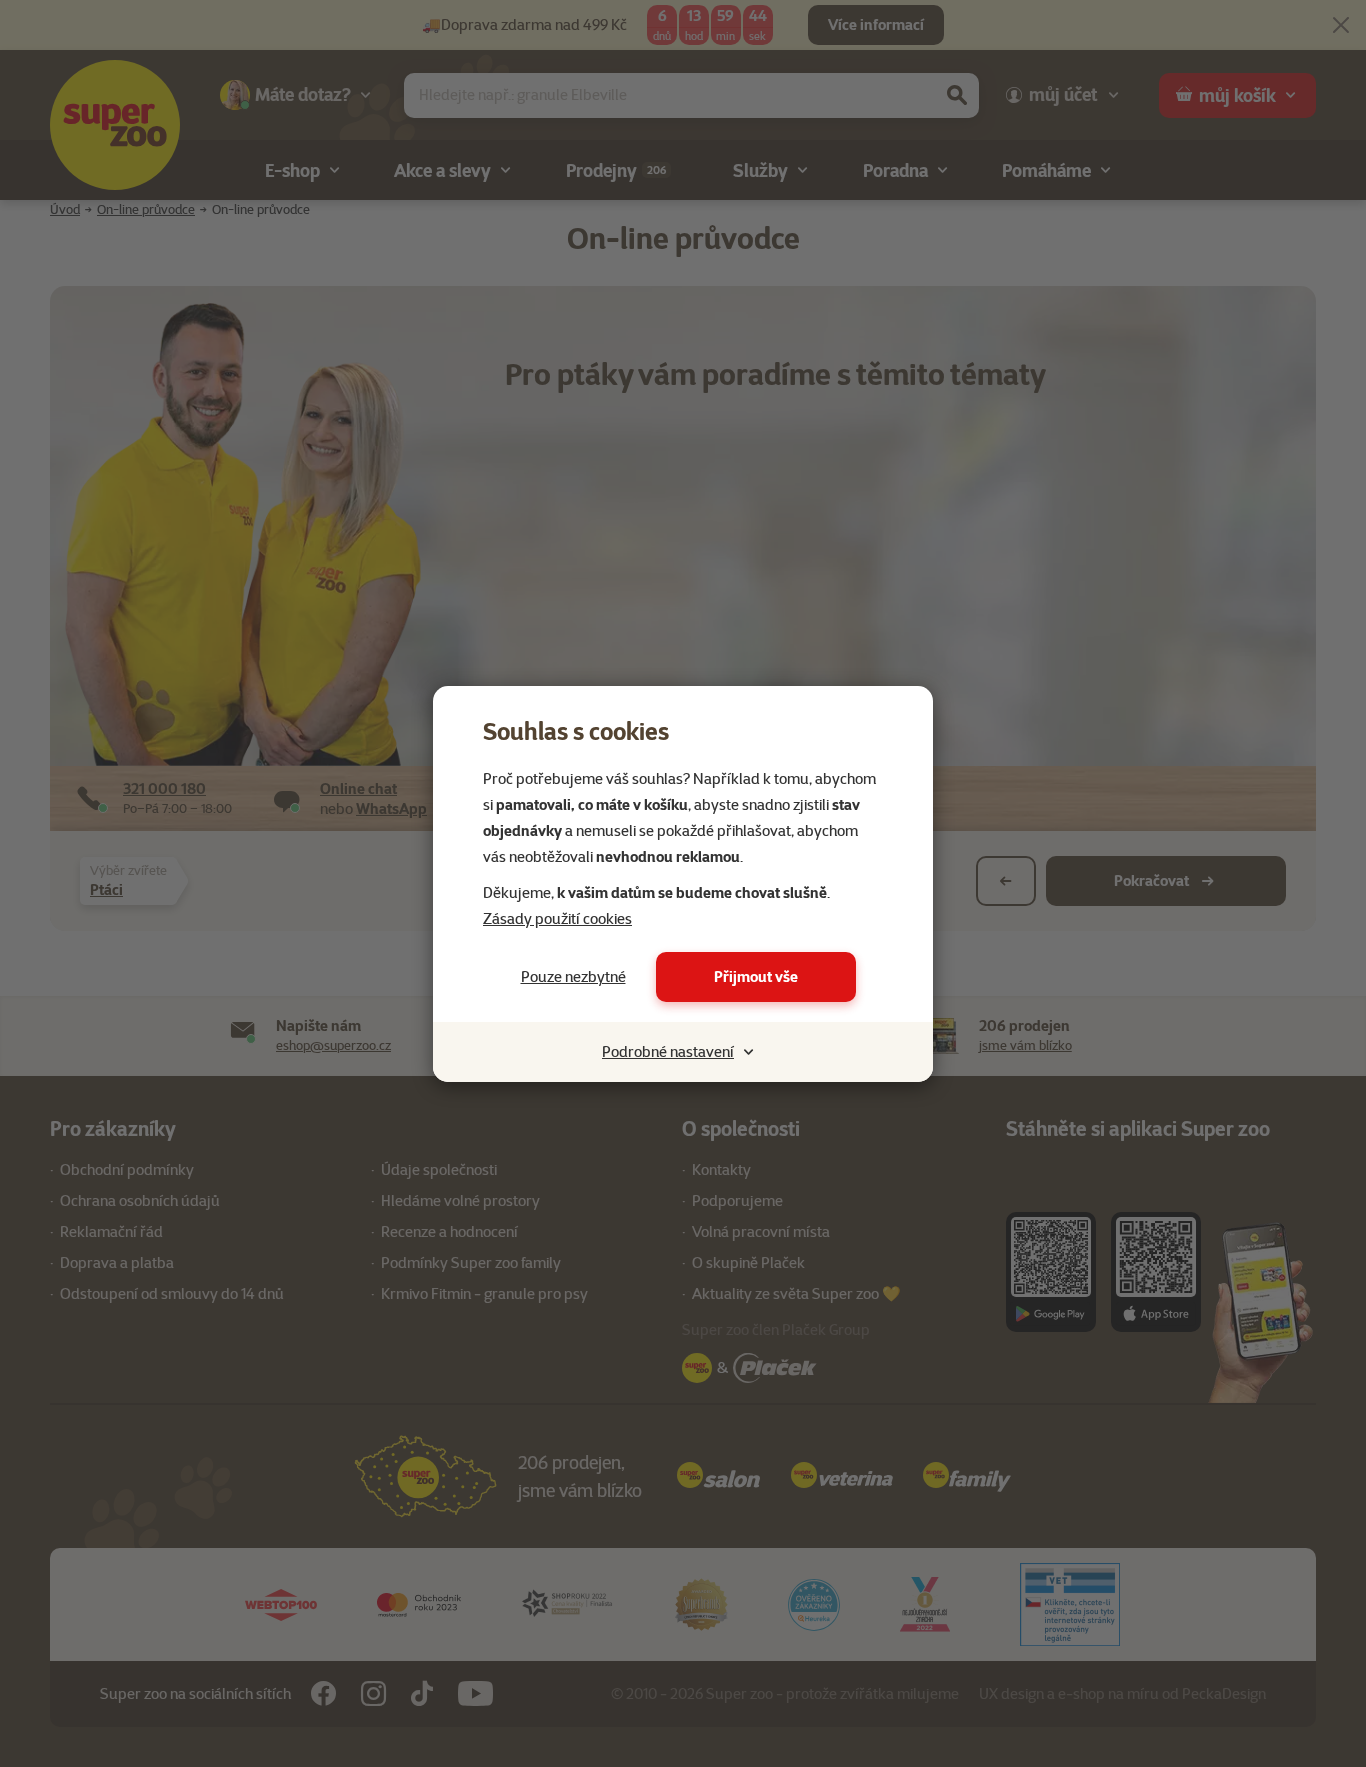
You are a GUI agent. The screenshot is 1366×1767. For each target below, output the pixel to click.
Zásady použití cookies (557, 919)
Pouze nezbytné (573, 977)
